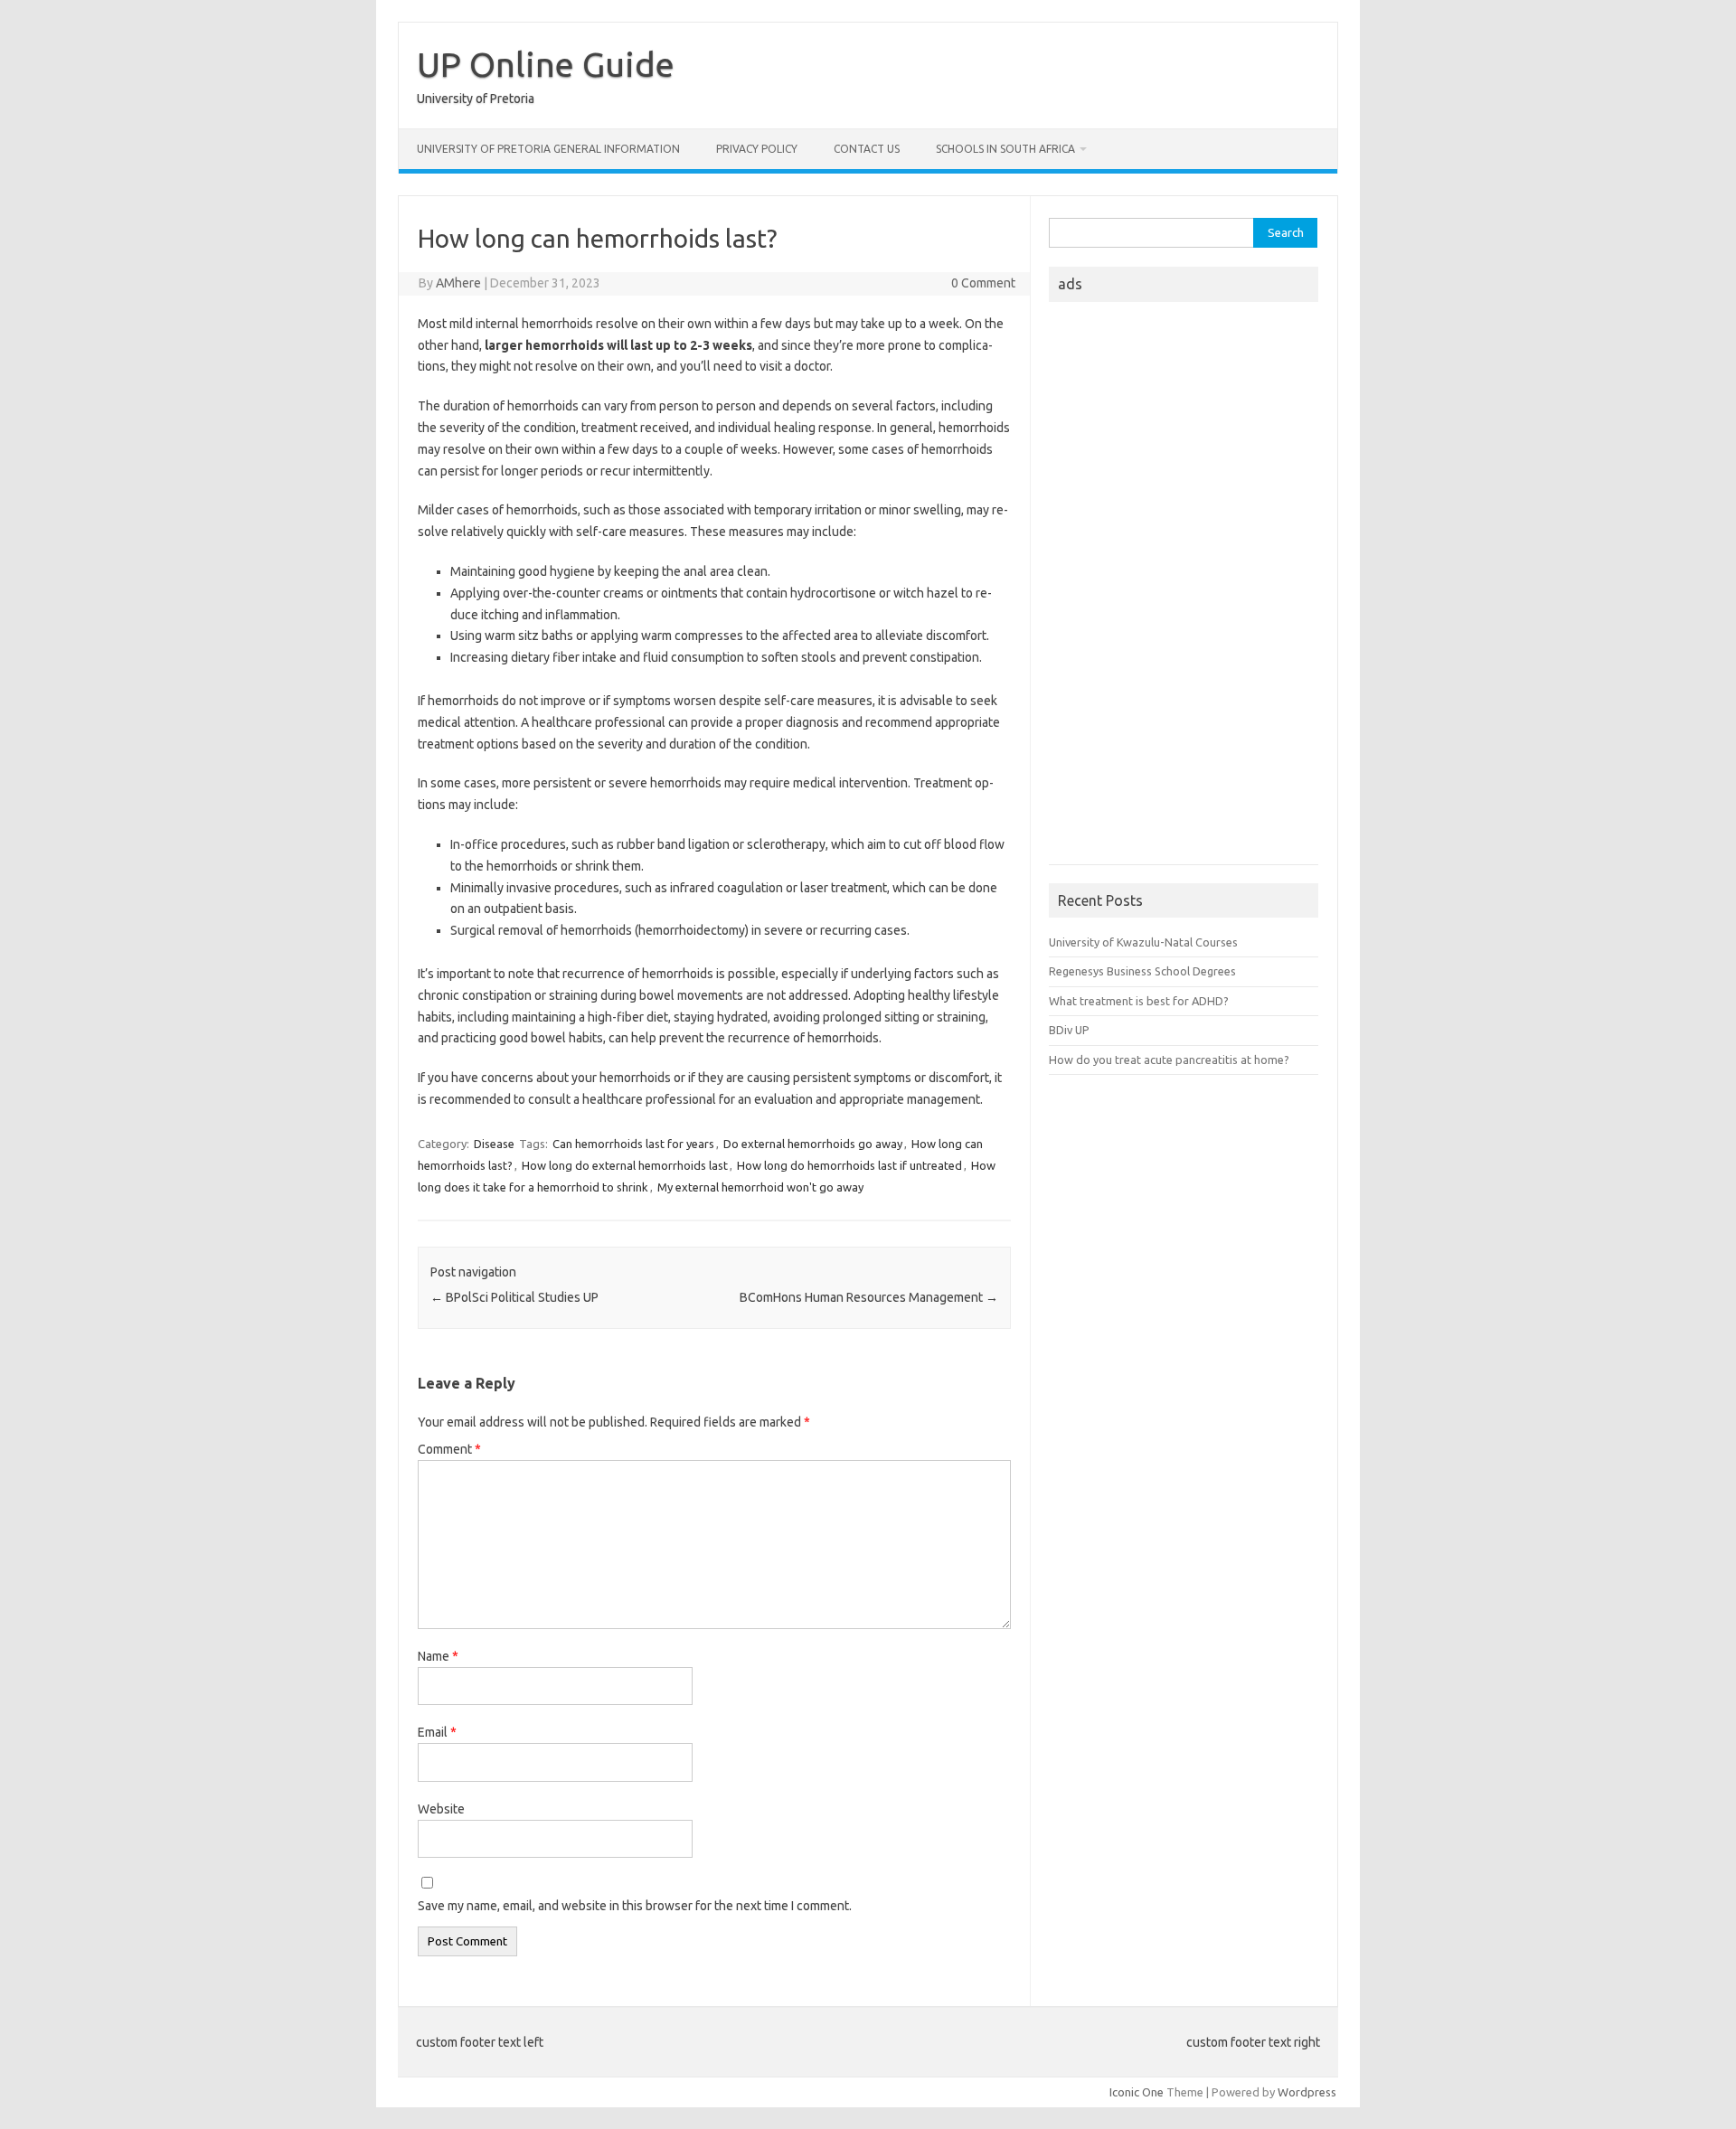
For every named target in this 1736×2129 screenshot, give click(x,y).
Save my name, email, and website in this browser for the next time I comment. (635, 1906)
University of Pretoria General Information (548, 149)
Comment (449, 1449)
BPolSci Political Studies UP (514, 1297)
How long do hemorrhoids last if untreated (849, 1165)
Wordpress (1307, 2092)
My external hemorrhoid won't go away (760, 1187)
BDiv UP (1069, 1030)
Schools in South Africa (1005, 149)
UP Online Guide (546, 64)
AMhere (458, 283)
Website (441, 1809)
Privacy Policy (757, 149)
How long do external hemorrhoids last (625, 1165)
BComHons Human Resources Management (869, 1297)
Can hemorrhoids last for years (633, 1144)
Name (438, 1656)
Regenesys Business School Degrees (1142, 971)
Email (437, 1732)
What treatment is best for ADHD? (1139, 1001)
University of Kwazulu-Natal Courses (1143, 942)
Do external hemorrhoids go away (813, 1144)
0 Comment (983, 283)
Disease (494, 1144)
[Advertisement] (1184, 589)
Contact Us (867, 149)
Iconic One (1137, 2092)
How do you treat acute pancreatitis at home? (1169, 1060)
